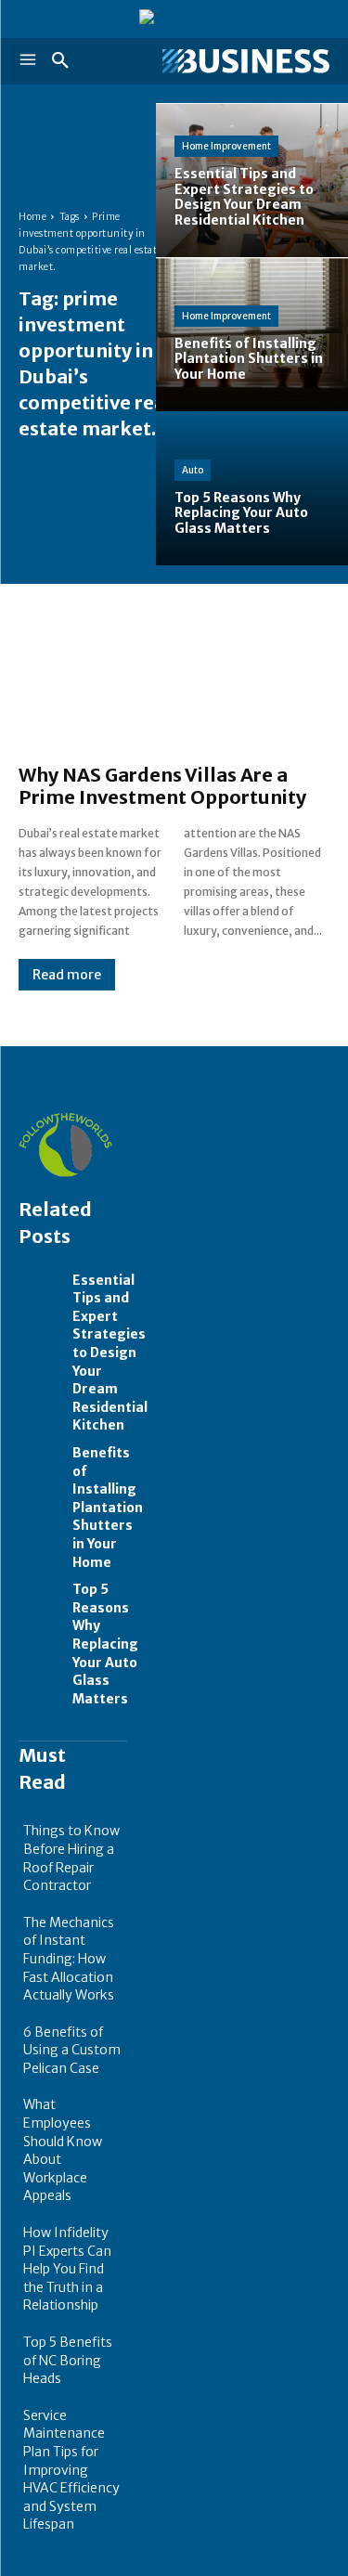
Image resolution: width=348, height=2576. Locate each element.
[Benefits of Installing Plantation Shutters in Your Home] (41, 1460)
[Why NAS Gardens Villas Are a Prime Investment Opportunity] (174, 683)
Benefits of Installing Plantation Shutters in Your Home (108, 1508)
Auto (193, 470)
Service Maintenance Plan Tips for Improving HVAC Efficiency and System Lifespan (71, 2470)
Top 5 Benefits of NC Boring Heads (68, 2360)
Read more (67, 975)
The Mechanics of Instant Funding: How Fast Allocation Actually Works (69, 1959)
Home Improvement (226, 146)
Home (32, 217)
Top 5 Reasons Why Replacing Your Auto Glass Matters (105, 1644)
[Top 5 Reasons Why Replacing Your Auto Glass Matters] (41, 1597)
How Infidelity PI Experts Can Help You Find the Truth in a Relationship (67, 2269)
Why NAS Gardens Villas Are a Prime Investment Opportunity (162, 786)
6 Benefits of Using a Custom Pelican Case (72, 2050)
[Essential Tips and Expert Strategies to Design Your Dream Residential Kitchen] (41, 1288)
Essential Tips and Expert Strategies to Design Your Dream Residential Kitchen (110, 1353)
